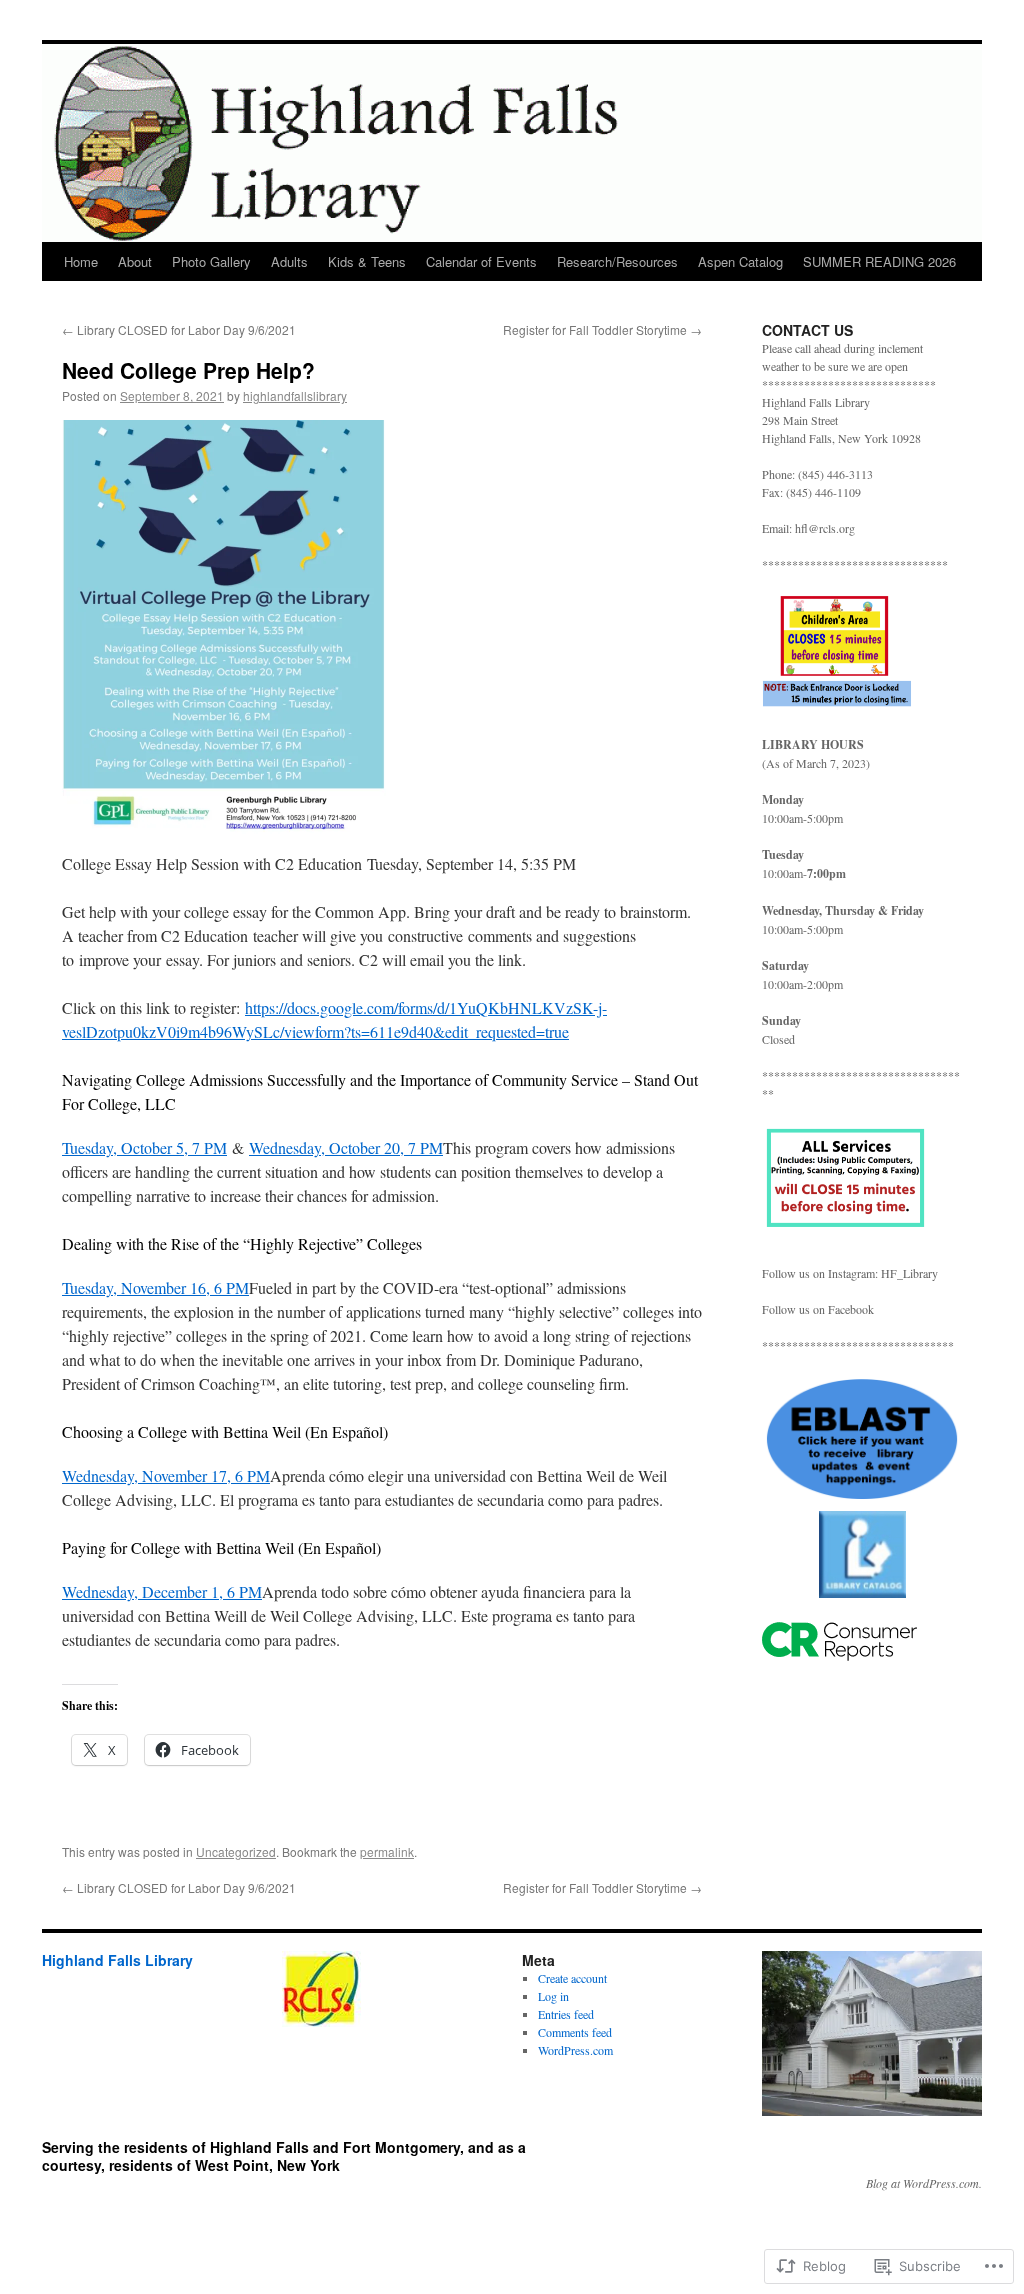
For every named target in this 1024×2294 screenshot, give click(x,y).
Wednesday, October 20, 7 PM (346, 1147)
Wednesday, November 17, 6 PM (166, 1475)
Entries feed (566, 2014)
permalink (387, 1851)
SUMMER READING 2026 (879, 261)
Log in (553, 1996)
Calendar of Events (481, 261)
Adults (289, 261)
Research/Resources (617, 261)
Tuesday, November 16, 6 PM (155, 1287)
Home (81, 261)
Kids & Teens (367, 261)
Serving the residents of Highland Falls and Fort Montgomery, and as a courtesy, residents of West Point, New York (284, 2156)
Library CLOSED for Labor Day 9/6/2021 (179, 329)
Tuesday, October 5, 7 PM (144, 1147)
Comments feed (575, 2032)
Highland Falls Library (117, 1960)
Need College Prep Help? (188, 370)
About (135, 261)
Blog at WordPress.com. (924, 2183)
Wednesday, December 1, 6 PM (162, 1591)
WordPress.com (575, 2050)
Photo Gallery (211, 261)
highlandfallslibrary (295, 395)
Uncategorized (236, 1851)
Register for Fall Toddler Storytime (602, 329)
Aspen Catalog (740, 261)
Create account (572, 1978)
